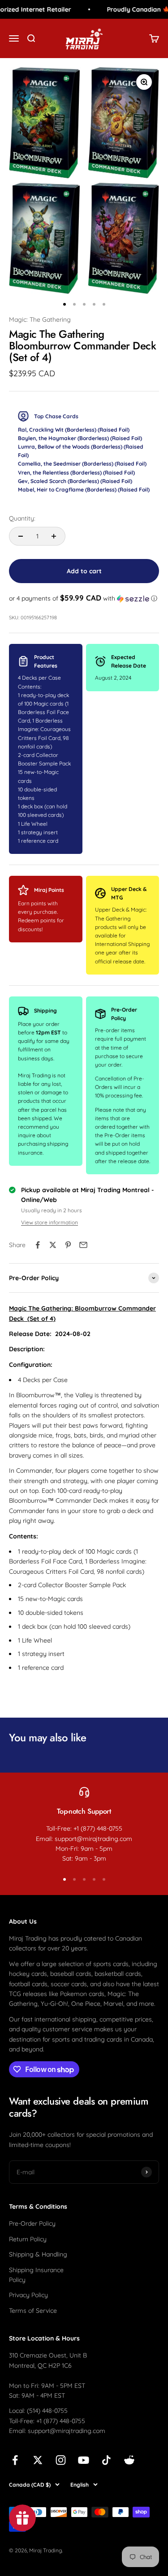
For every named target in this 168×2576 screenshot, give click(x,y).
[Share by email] (83, 1245)
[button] (84, 598)
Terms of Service (33, 2311)
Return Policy (28, 2239)
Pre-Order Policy (32, 2223)
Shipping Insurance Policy (36, 2275)
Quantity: (22, 518)
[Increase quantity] (54, 536)
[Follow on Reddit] (129, 2460)
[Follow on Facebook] (15, 2460)
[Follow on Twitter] (38, 2460)
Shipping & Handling (38, 2254)
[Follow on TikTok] (106, 2460)
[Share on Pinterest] (68, 1245)
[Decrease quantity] (21, 536)
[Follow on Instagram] (61, 2460)
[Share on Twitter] (53, 1245)
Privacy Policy (28, 2295)
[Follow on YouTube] (84, 2460)
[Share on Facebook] (38, 1245)
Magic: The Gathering (40, 319)
